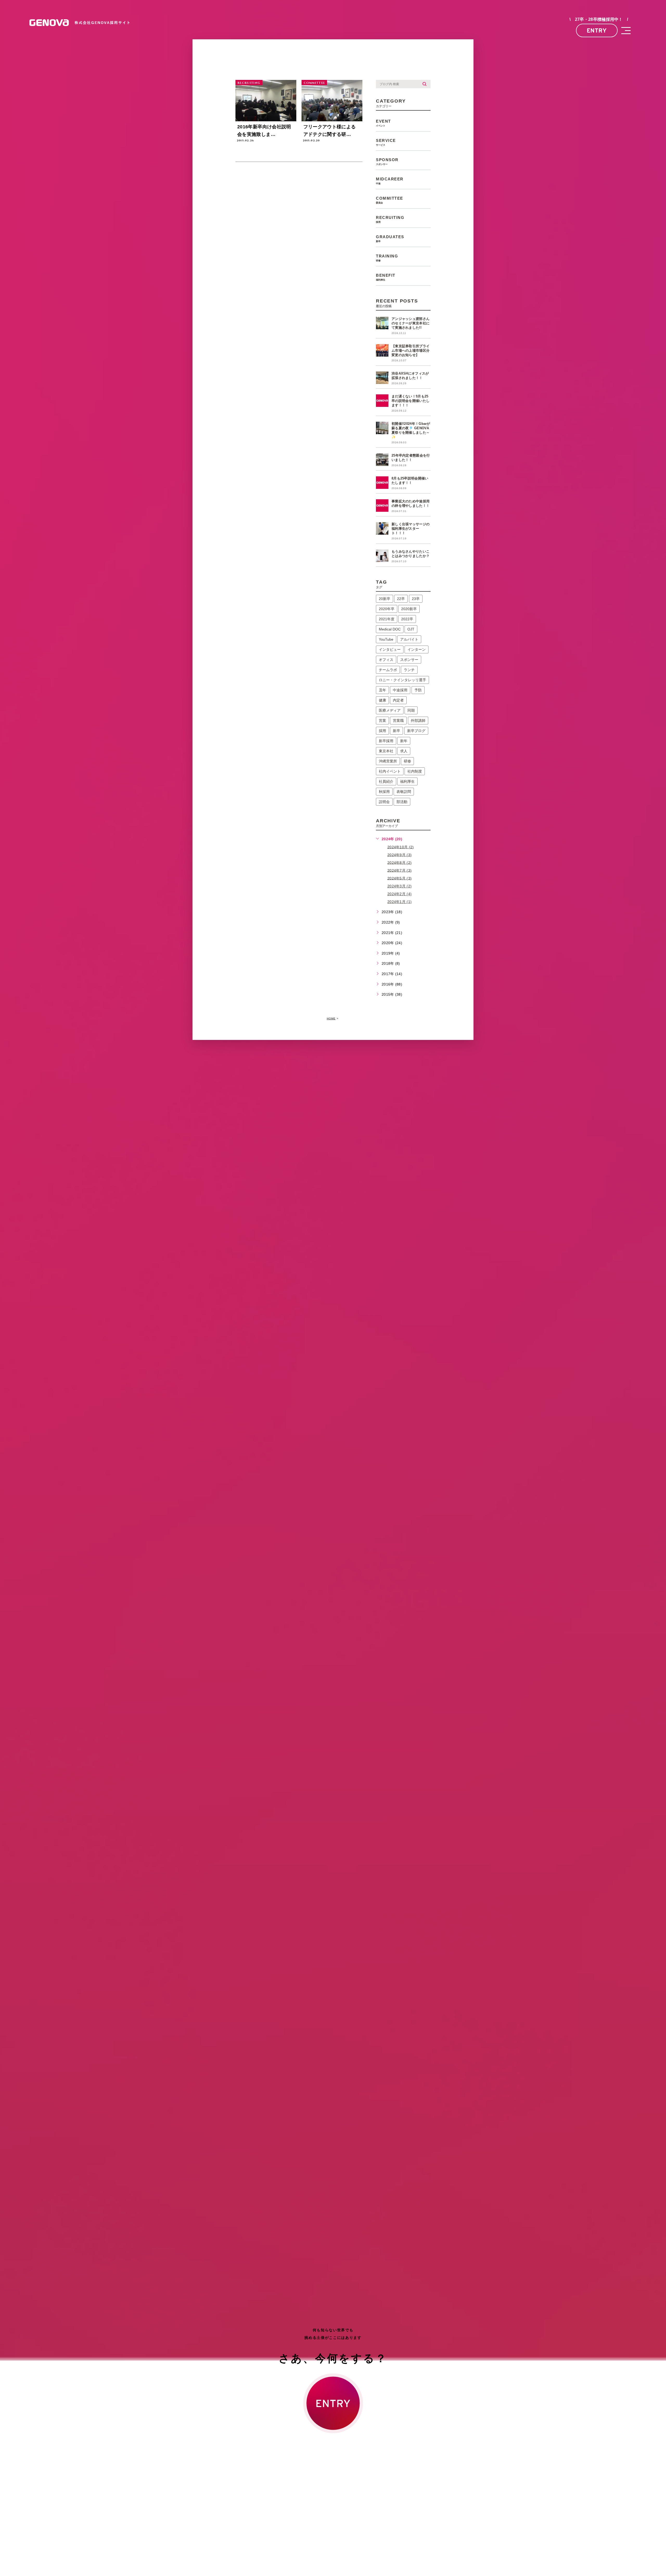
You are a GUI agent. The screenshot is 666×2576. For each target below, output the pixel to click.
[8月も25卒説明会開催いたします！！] (382, 483)
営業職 (398, 721)
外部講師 (418, 721)
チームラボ (388, 670)
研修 (407, 761)
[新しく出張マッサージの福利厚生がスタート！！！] (382, 528)
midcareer (390, 181)
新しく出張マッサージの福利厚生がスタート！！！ (411, 529)
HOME (331, 1018)
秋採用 (384, 792)
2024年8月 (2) (399, 862)
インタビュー (390, 649)
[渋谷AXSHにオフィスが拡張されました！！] (382, 378)
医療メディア (390, 710)
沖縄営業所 (388, 761)
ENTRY (597, 30)
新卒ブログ (416, 731)
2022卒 (407, 619)
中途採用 (400, 690)
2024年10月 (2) (401, 847)
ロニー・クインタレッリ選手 (402, 680)
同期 (411, 710)
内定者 (398, 700)
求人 (404, 751)
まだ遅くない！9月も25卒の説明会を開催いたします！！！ (411, 401)
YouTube (386, 639)
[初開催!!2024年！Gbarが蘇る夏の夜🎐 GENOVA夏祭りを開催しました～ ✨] (382, 428)
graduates (390, 239)
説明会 (384, 802)
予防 (418, 690)
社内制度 (415, 771)
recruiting (249, 83)
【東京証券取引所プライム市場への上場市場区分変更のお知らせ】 (411, 351)
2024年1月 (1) (399, 902)
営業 (382, 721)
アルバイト (409, 639)
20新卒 (385, 599)
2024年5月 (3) (399, 878)
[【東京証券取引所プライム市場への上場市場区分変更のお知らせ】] (382, 350)
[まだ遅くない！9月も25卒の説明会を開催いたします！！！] (382, 401)
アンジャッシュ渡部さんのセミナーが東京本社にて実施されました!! (411, 323)
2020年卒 (387, 609)
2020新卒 (409, 609)
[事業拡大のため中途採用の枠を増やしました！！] (382, 506)
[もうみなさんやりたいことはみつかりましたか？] (382, 556)
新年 (404, 741)
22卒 (401, 599)
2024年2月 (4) (399, 894)
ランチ (409, 670)
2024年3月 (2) (399, 886)
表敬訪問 (404, 792)
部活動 (402, 802)
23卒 (416, 599)
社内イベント (390, 771)
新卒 (396, 731)
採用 (382, 731)
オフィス (386, 660)
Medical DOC (390, 629)
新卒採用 (386, 741)
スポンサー (409, 660)
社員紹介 (386, 781)
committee (314, 83)
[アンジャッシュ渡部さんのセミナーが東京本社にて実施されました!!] (382, 323)
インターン (417, 649)
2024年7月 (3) (399, 870)
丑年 (382, 690)
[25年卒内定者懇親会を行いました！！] (382, 460)
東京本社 (386, 751)
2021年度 (387, 619)
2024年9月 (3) (399, 855)
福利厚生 (407, 781)
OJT (411, 629)
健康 (382, 700)
